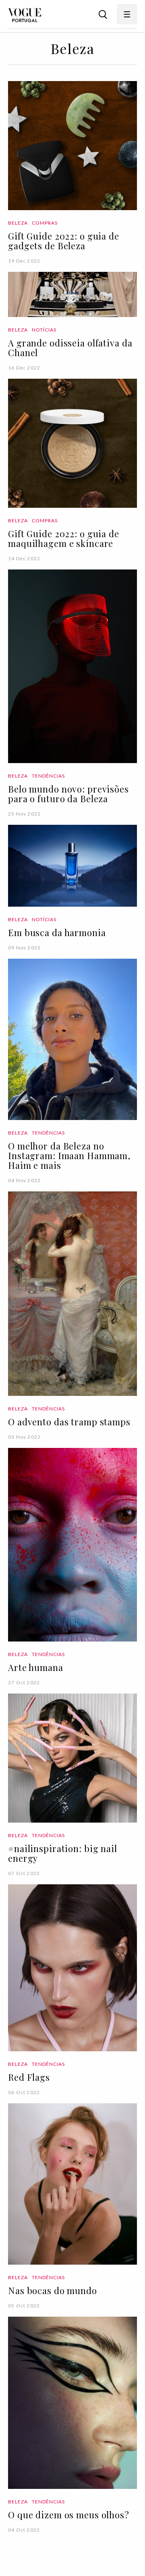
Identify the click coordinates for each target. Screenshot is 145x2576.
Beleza (18, 223)
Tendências (49, 776)
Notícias (44, 330)
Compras (45, 223)
